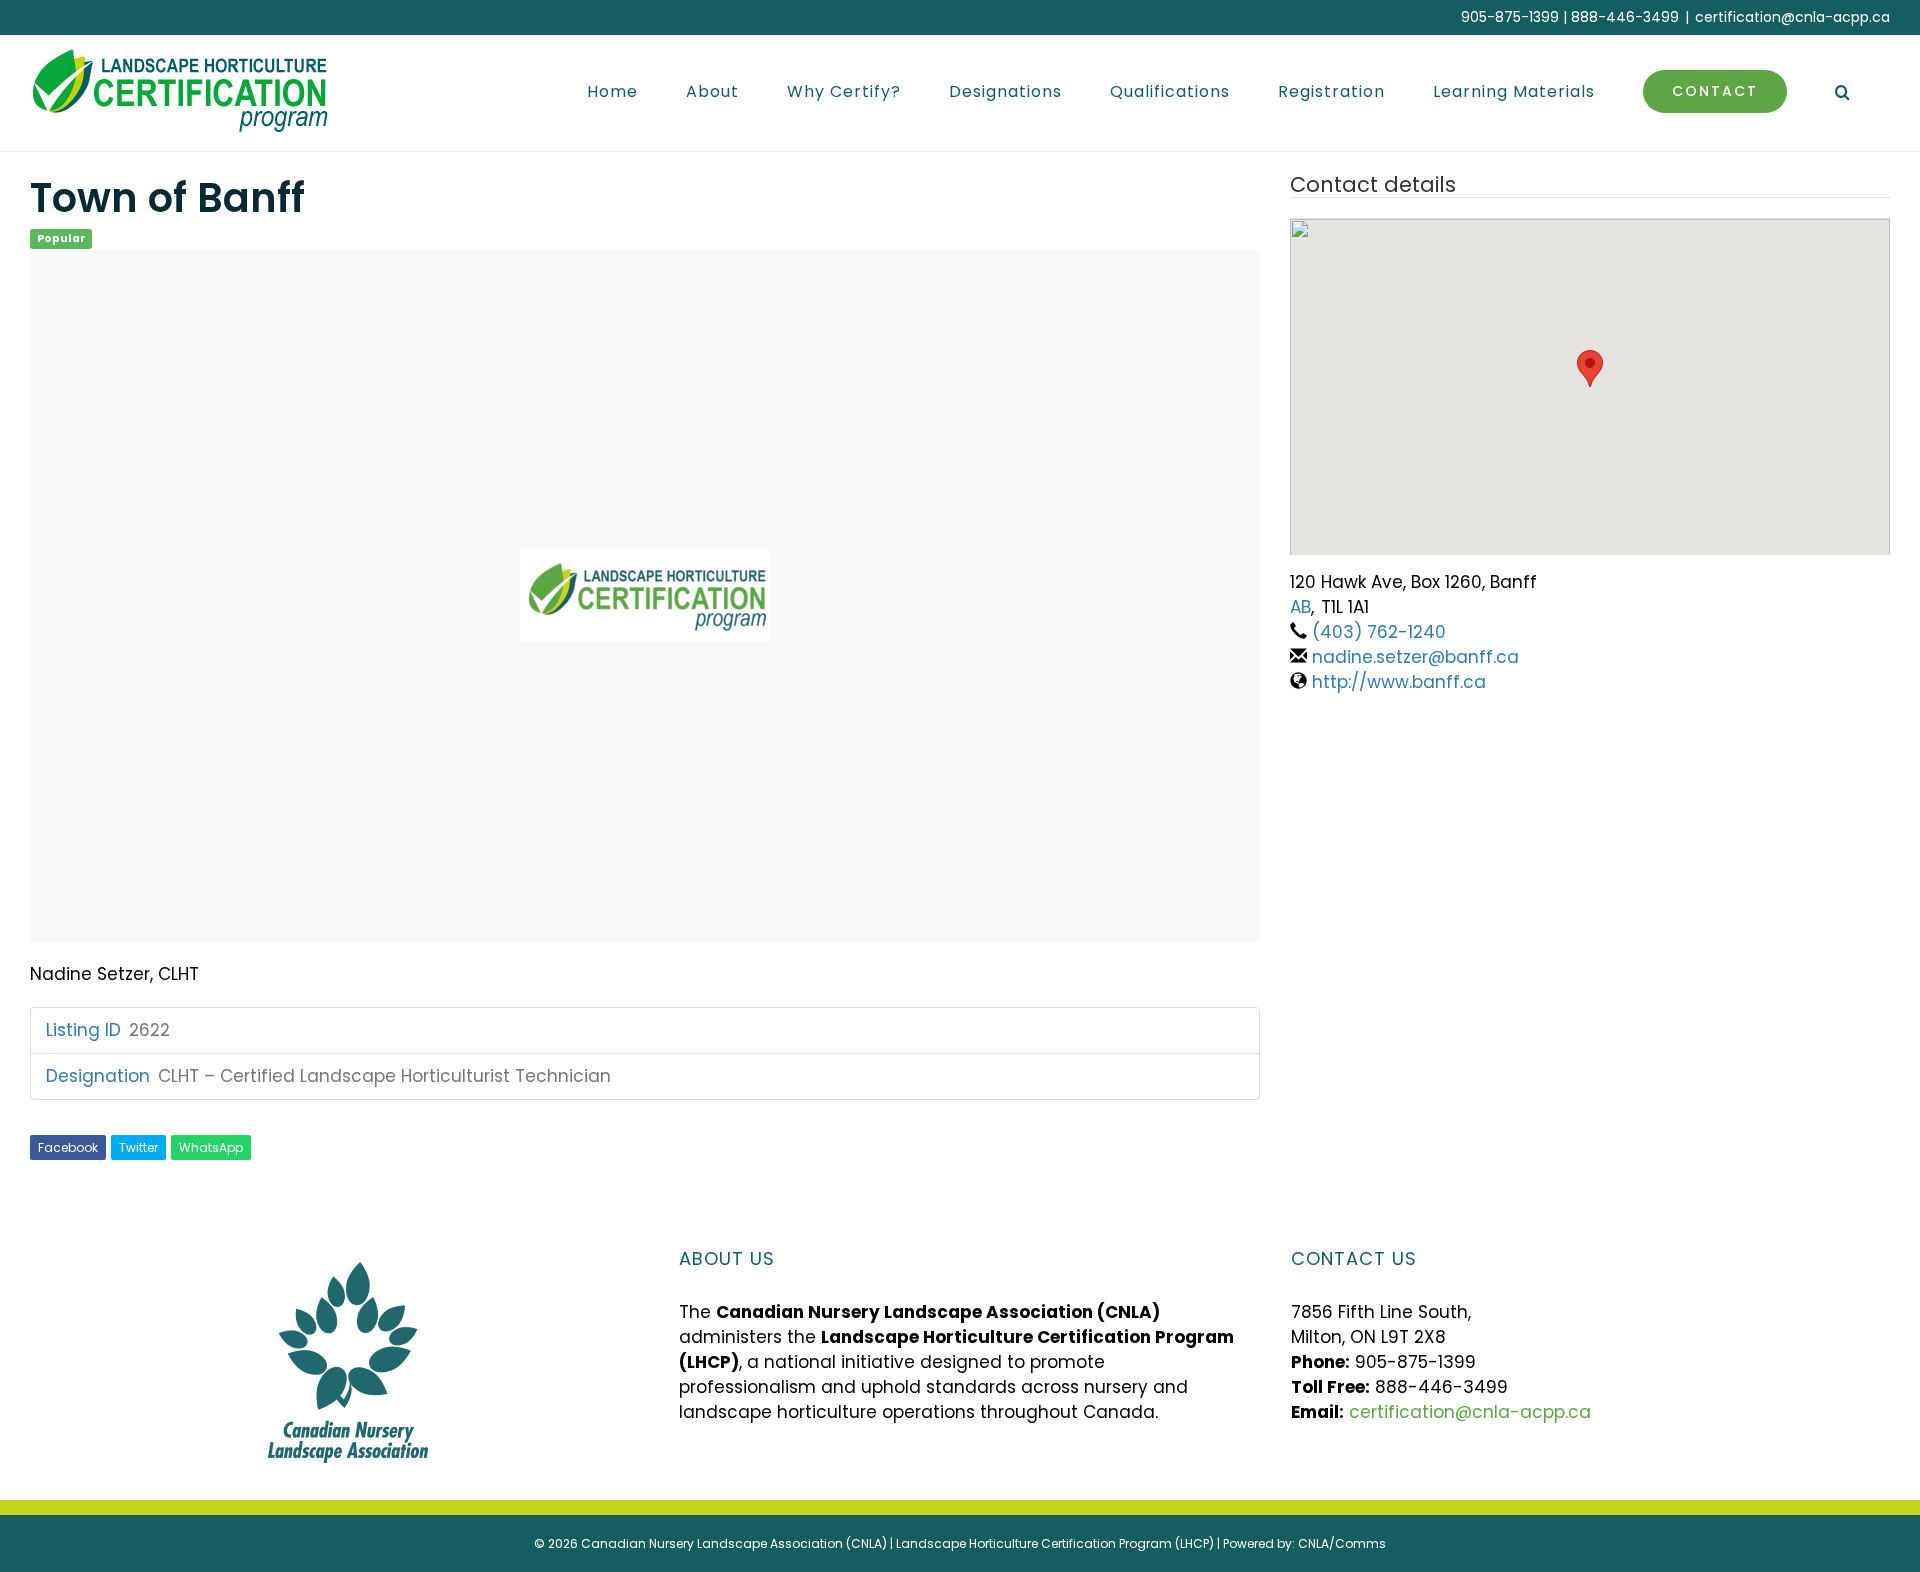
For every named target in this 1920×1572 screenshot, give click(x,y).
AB (1300, 607)
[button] (1843, 91)
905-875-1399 (1510, 17)
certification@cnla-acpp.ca (1792, 17)
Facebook (68, 1147)
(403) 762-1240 (1379, 632)
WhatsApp (211, 1147)
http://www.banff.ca (1399, 682)
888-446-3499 (1625, 17)
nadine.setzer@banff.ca (1415, 657)
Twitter (138, 1147)
